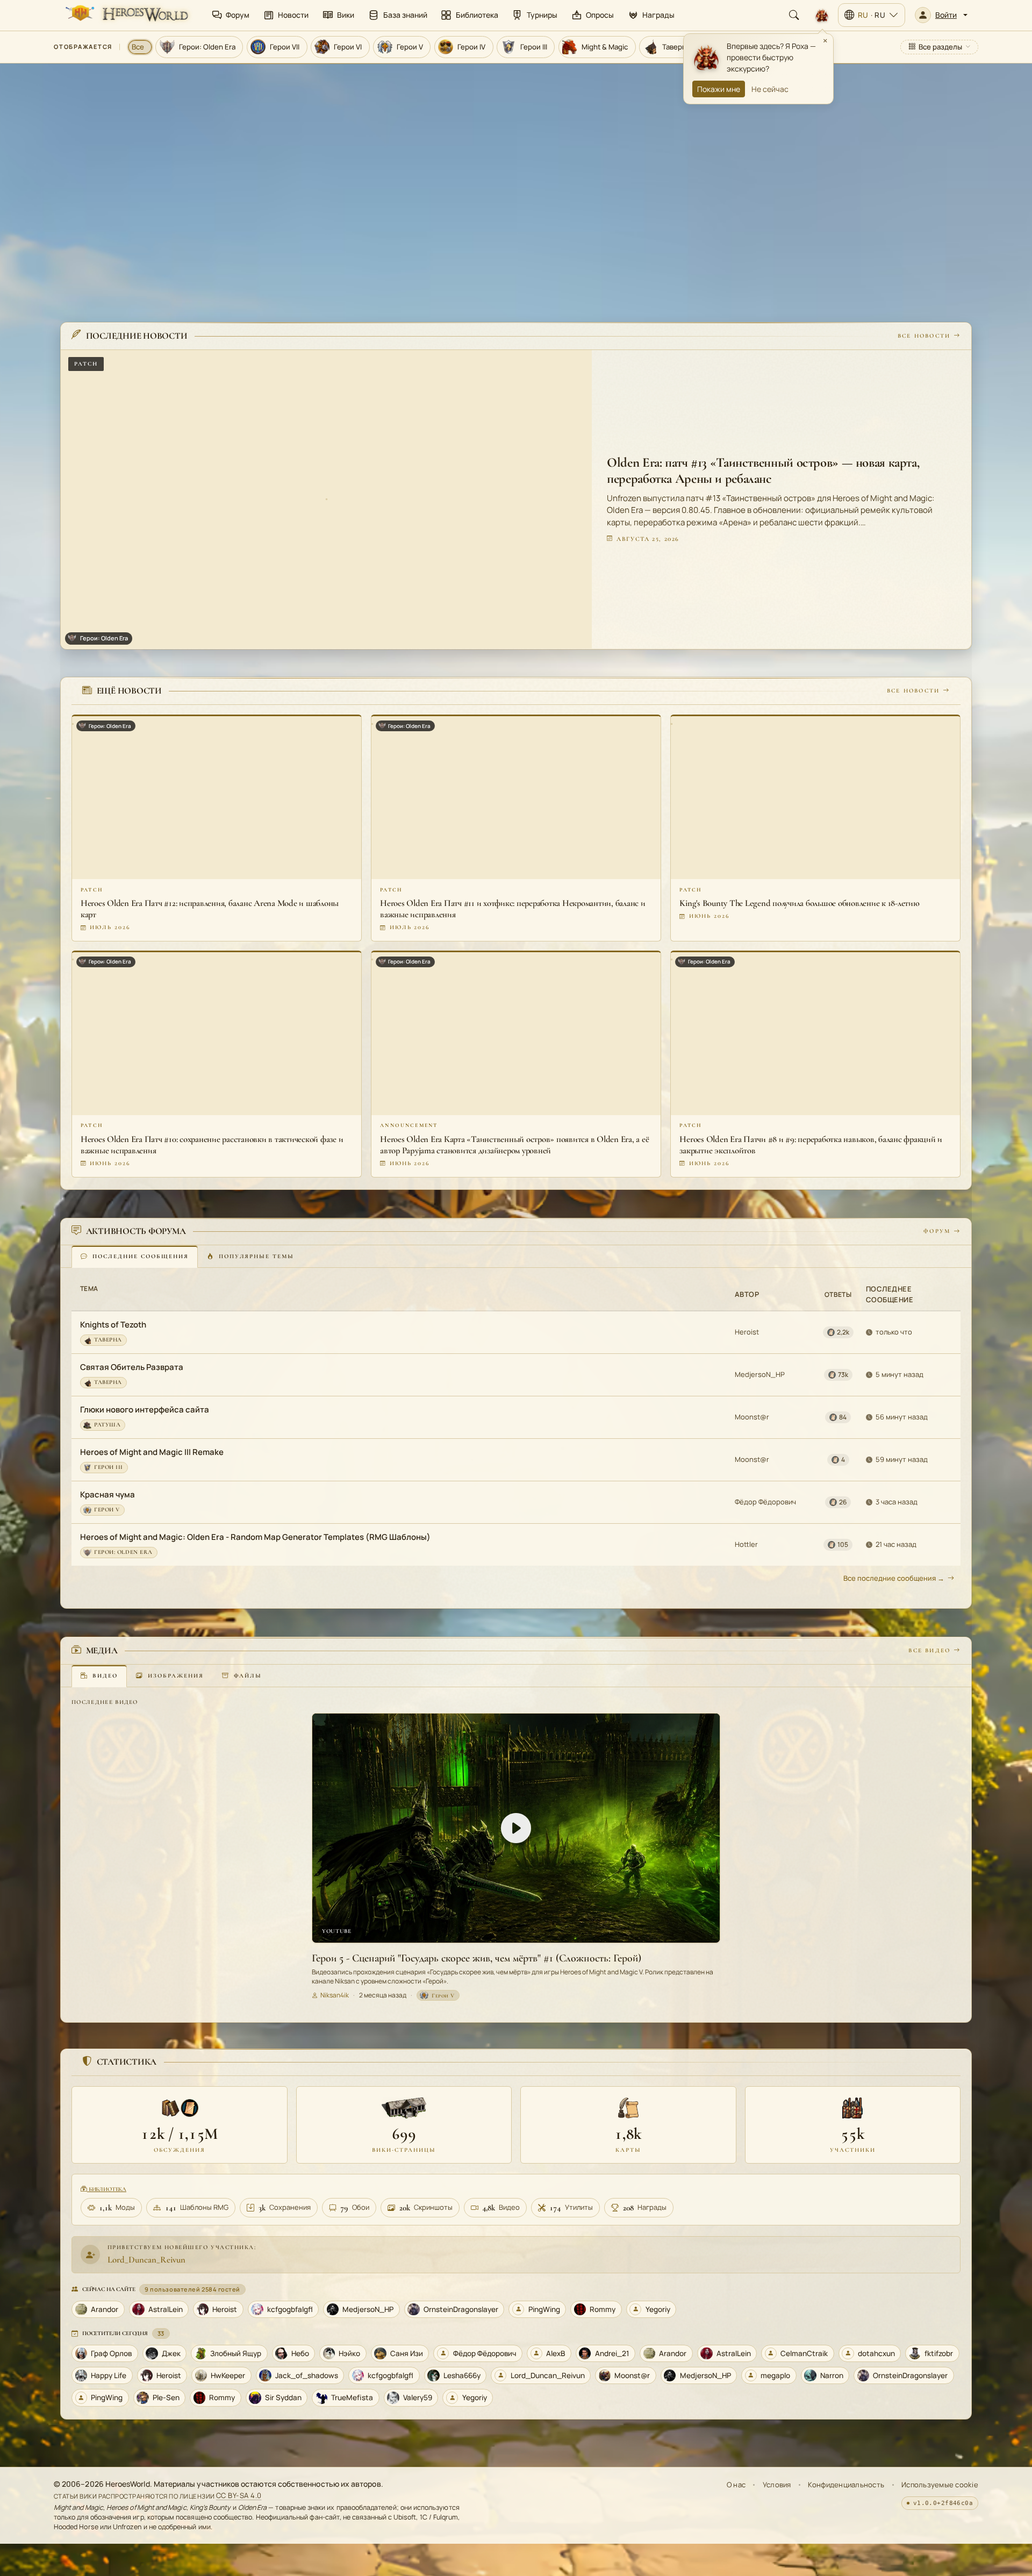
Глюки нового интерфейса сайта (145, 1410)
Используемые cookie (940, 2485)
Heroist (747, 1332)
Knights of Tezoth (113, 1325)
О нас (736, 2485)
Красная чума (107, 1494)
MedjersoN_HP (760, 1374)
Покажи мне (719, 89)
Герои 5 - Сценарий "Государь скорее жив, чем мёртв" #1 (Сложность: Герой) (476, 1958)
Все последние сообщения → (894, 1578)
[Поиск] (794, 15)
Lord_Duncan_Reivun (146, 2260)
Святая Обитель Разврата (132, 1367)
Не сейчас (770, 89)
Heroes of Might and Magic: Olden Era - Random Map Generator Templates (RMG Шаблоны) (255, 1537)
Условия (777, 2485)
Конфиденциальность (846, 2485)
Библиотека (107, 2189)
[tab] (135, 1257)
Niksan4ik (335, 1995)
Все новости (924, 336)
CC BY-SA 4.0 (239, 2496)
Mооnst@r (752, 1417)
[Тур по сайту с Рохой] (822, 15)
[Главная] (126, 15)
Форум (937, 1231)
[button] (941, 15)
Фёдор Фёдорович (765, 1502)
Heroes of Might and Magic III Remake (152, 1452)
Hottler (746, 1544)
